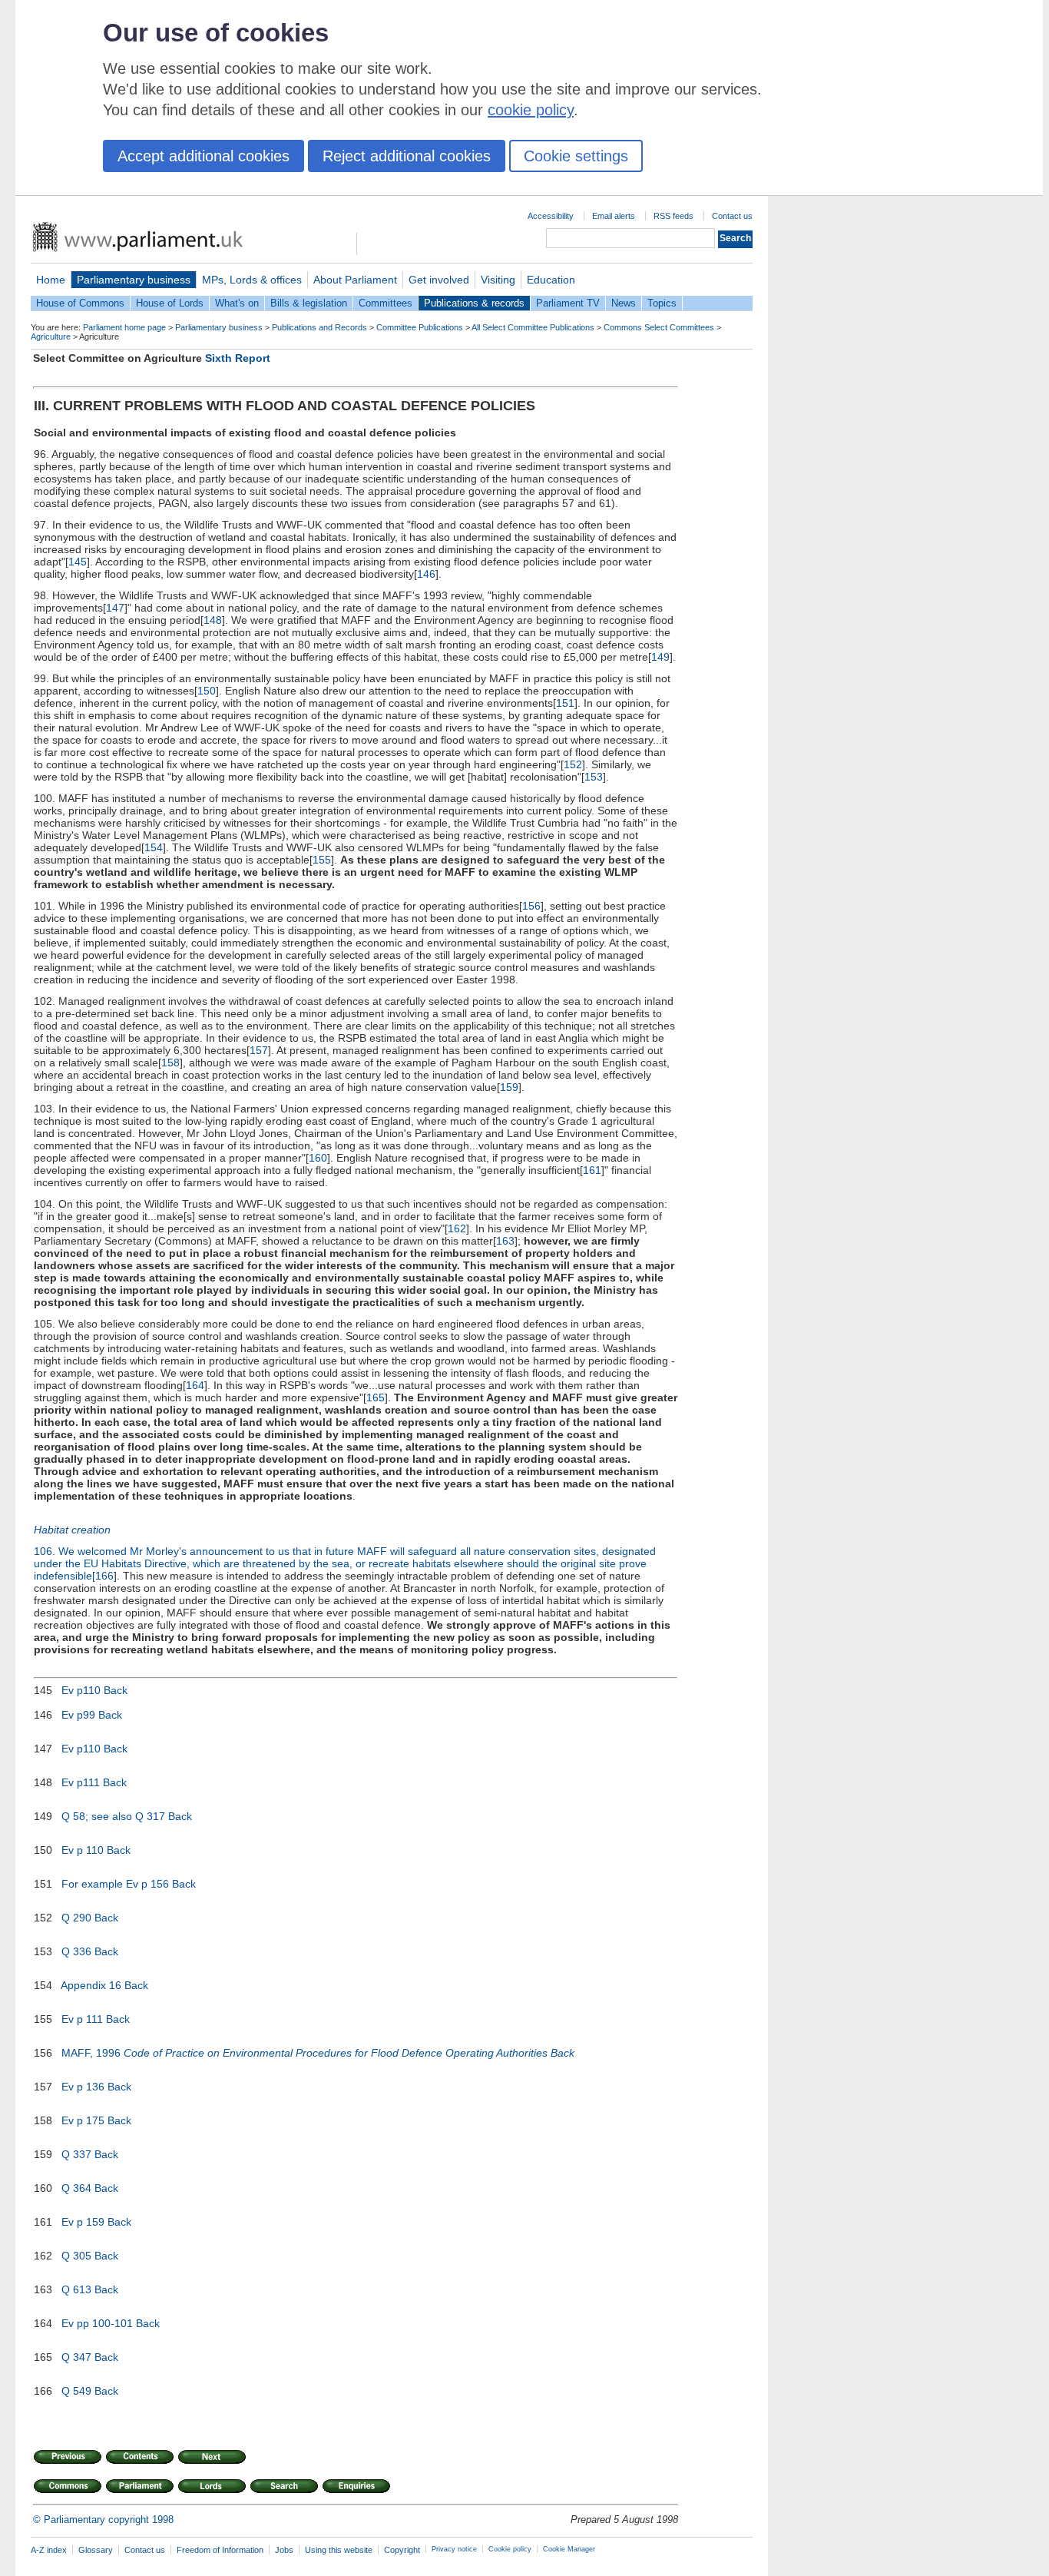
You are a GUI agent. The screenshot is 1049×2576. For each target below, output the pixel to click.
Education (551, 280)
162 (457, 1228)
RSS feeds (673, 216)
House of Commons (80, 303)
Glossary (96, 2550)
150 (207, 691)
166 (104, 1576)
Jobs (284, 2550)
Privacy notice (454, 2549)
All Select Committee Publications (533, 327)
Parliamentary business (134, 280)
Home (51, 280)
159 (509, 1087)
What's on (237, 303)
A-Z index (49, 2550)
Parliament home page (124, 327)
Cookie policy (510, 2549)
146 (426, 574)
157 (259, 1050)
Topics (662, 303)
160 (318, 1158)
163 (505, 1241)
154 (154, 847)
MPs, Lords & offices (252, 280)
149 (660, 657)
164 (195, 1385)
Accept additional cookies (204, 156)
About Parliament (355, 280)
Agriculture (51, 337)
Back (116, 1690)
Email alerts (614, 216)
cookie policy (531, 110)
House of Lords (170, 303)
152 (573, 764)
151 (565, 703)
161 (592, 1170)
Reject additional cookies (407, 156)
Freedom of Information (220, 2550)
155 (322, 860)
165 (376, 1397)
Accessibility (551, 216)
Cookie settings (576, 156)
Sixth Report (238, 358)
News (624, 303)
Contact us (732, 216)
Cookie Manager (569, 2549)
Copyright (402, 2550)
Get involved (439, 280)
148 (213, 620)
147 (115, 608)
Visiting (498, 280)
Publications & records (474, 303)
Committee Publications (420, 327)
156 (531, 906)
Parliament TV (568, 303)
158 (170, 1063)
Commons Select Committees (659, 327)
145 (78, 562)
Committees (386, 303)
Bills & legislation (309, 303)
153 (594, 777)
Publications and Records (319, 327)
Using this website (339, 2550)
